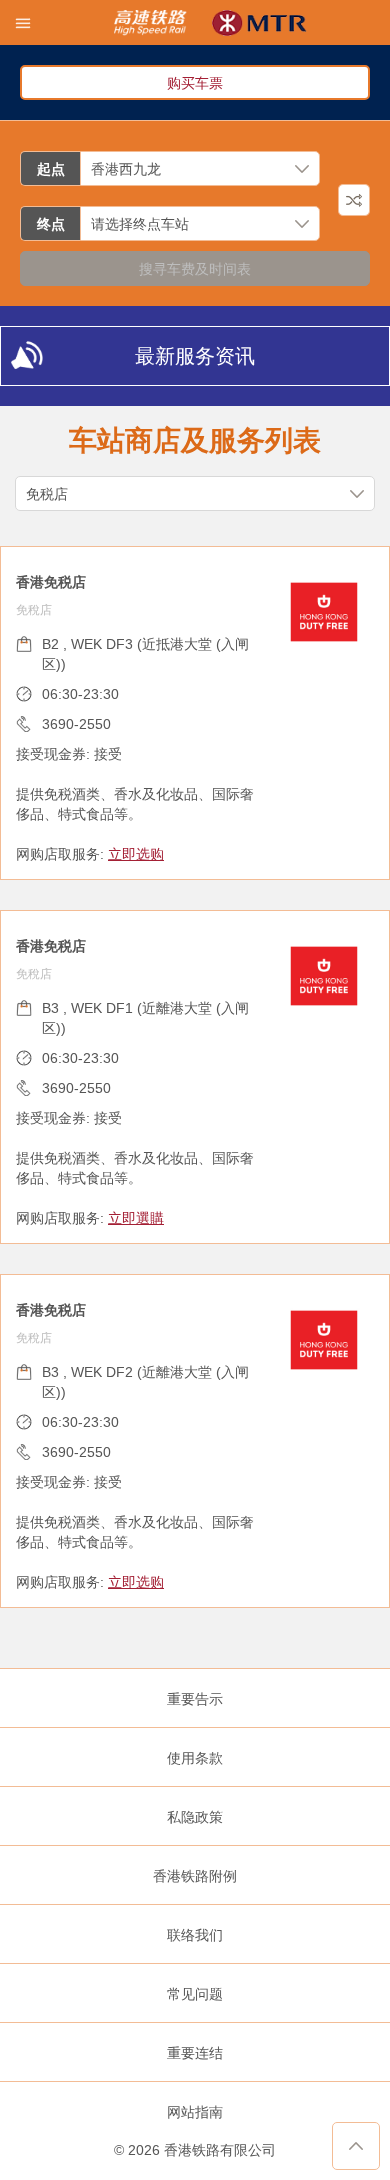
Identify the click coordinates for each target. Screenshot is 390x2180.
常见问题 (195, 1994)
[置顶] (356, 2146)
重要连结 (195, 2053)
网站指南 (195, 2112)
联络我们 (195, 1935)
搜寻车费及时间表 (195, 269)
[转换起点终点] (354, 200)
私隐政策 (195, 1817)
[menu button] (23, 23)
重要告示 (195, 1699)
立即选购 (136, 854)
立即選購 (136, 1218)
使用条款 (195, 1758)
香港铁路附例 (195, 1876)
